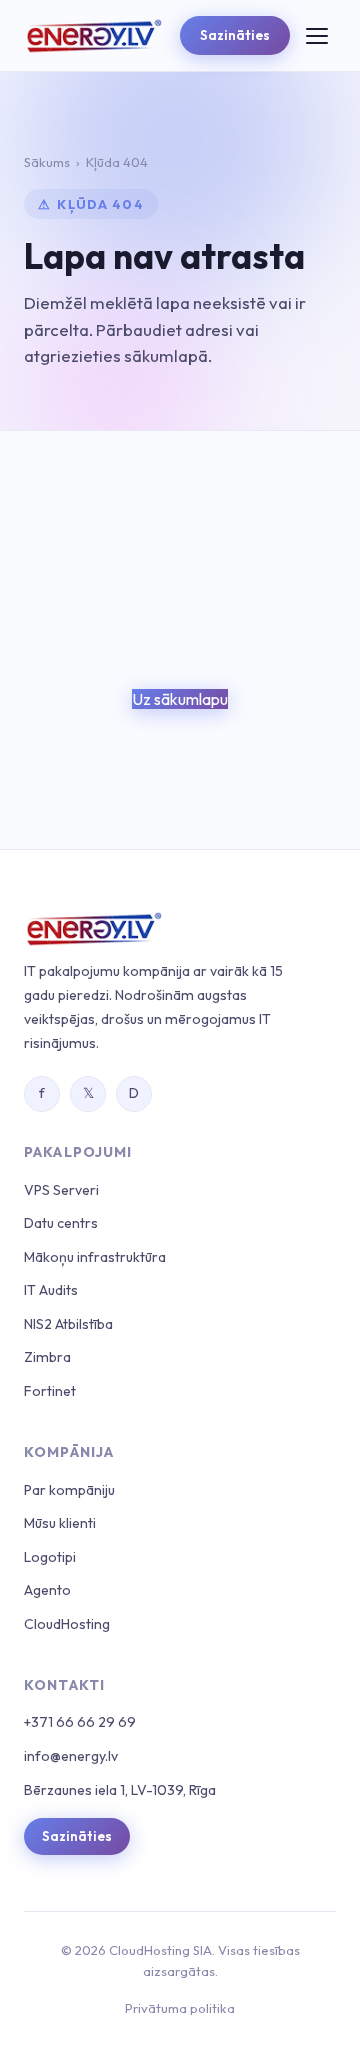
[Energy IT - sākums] (93, 36)
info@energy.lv (71, 1756)
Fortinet (50, 1391)
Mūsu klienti (60, 1523)
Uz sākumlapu (180, 699)
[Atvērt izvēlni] (317, 36)
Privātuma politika (180, 2008)
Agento (47, 1590)
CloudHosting (67, 1624)
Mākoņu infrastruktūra (95, 1257)
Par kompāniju (69, 1490)
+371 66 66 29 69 (80, 1722)
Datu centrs (61, 1223)
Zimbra (47, 1357)
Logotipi (50, 1557)
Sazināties (235, 35)
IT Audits (51, 1290)
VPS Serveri (61, 1190)
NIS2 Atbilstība (68, 1324)
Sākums (47, 162)
